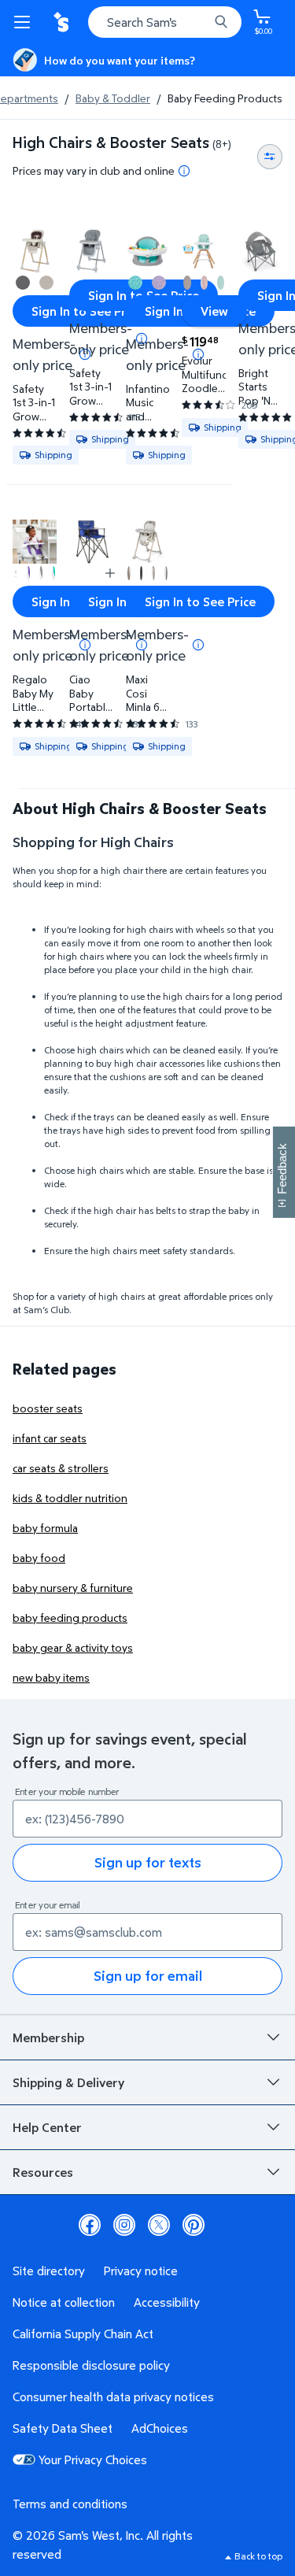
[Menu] (25, 22)
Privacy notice (141, 2271)
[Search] (221, 22)
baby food (39, 1558)
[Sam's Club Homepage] (63, 22)
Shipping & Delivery (68, 2082)
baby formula (45, 1528)
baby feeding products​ (70, 1617)
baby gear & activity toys (73, 1647)
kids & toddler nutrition (70, 1498)
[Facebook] (90, 2225)
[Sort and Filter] (270, 157)
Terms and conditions (70, 2504)
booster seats (48, 1408)
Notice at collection (64, 2302)
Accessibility (167, 2302)
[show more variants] (110, 573)
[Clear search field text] (201, 22)
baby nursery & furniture (73, 1588)
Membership (48, 2037)
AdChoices (160, 2428)
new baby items (51, 1677)
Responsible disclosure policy (91, 2365)
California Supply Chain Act (83, 2334)
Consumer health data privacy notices (113, 2396)
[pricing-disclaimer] (184, 171)
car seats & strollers (61, 1468)
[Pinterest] (194, 2225)
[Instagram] (124, 2225)
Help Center (47, 2127)
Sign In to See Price (87, 311)
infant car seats (50, 1438)
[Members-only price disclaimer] (198, 354)
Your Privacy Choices (93, 2459)
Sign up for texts (148, 1862)
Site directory (49, 2271)
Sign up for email (148, 1976)
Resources (43, 2172)
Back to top (258, 2556)
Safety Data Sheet (63, 2428)
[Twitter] (159, 2225)
